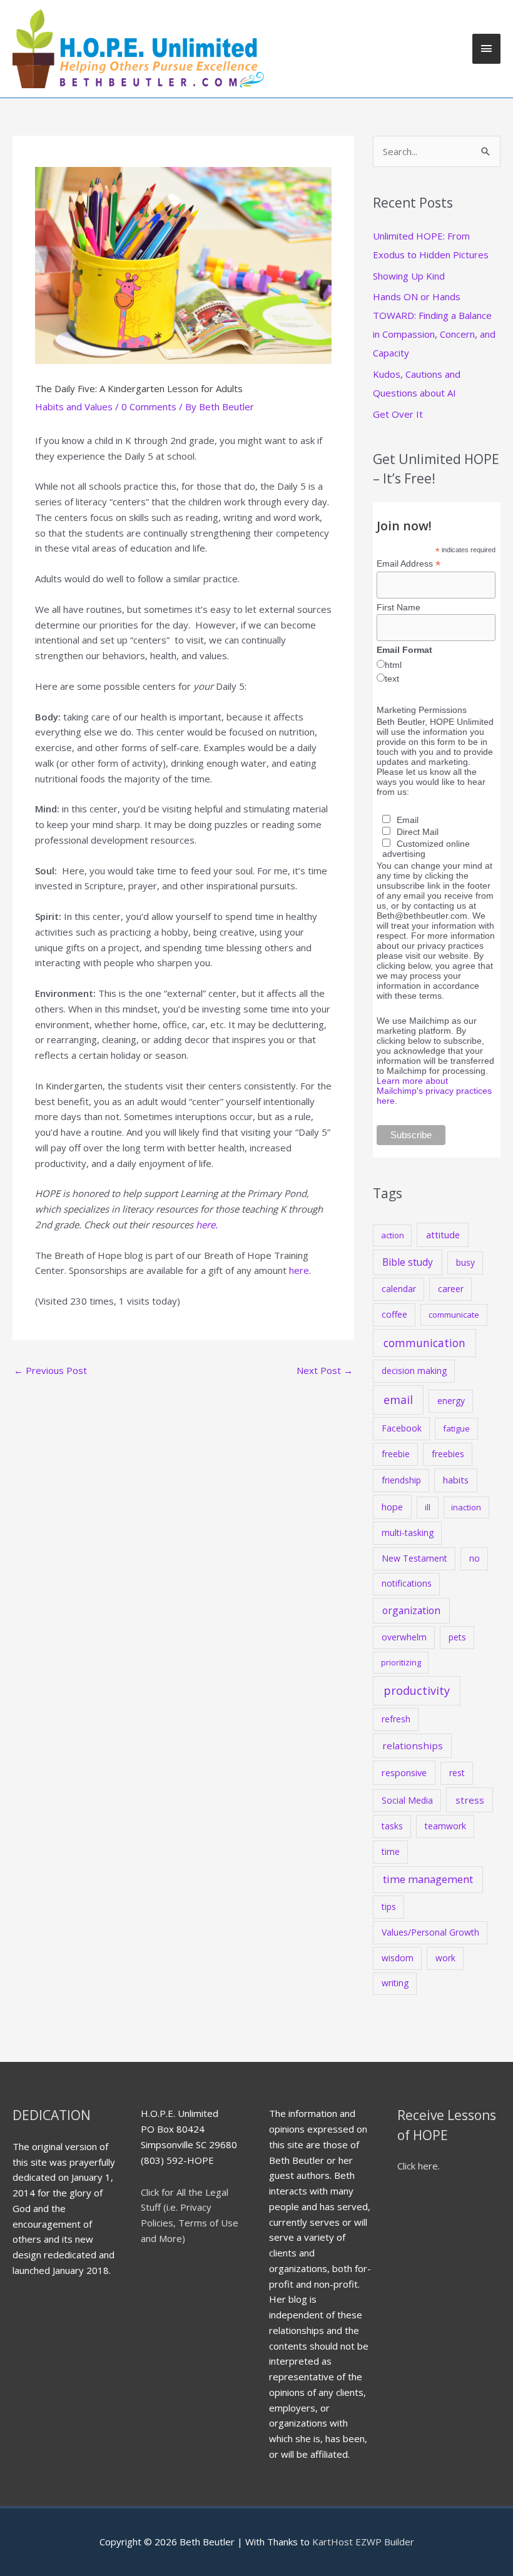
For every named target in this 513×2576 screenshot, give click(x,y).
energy (451, 1401)
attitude (443, 1235)
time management (428, 1879)
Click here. (419, 2166)
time (391, 1851)
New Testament (414, 1558)
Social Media (407, 1800)
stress (470, 1800)
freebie (396, 1454)
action (393, 1235)
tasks (392, 1826)
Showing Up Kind (409, 276)
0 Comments (149, 407)
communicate (454, 1315)
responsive (404, 1772)
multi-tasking (408, 1533)
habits (456, 1480)
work (445, 1958)
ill (428, 1507)
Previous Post (50, 1370)
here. (207, 1225)
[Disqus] (183, 1540)
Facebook (402, 1428)
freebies (448, 1454)
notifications (407, 1583)
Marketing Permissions (422, 710)
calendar (399, 1289)
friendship (401, 1480)
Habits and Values (74, 407)
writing (395, 1983)
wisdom (398, 1958)
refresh (396, 1719)
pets (457, 1637)
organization (411, 1610)
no (475, 1558)
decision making (414, 1371)
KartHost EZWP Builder (362, 2542)
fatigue (456, 1428)
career (451, 1289)
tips (389, 1907)
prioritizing (401, 1662)
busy (465, 1262)
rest (457, 1773)
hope (392, 1507)
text (392, 679)
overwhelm (404, 1637)
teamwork (445, 1826)
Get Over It (398, 414)
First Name (399, 607)
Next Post (325, 1370)
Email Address (409, 564)
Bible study (408, 1262)
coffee (394, 1314)
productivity (417, 1690)
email (398, 1400)
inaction (466, 1507)
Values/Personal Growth (430, 1932)
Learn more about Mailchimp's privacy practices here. (434, 1091)
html (393, 665)
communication (424, 1343)
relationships (413, 1745)
